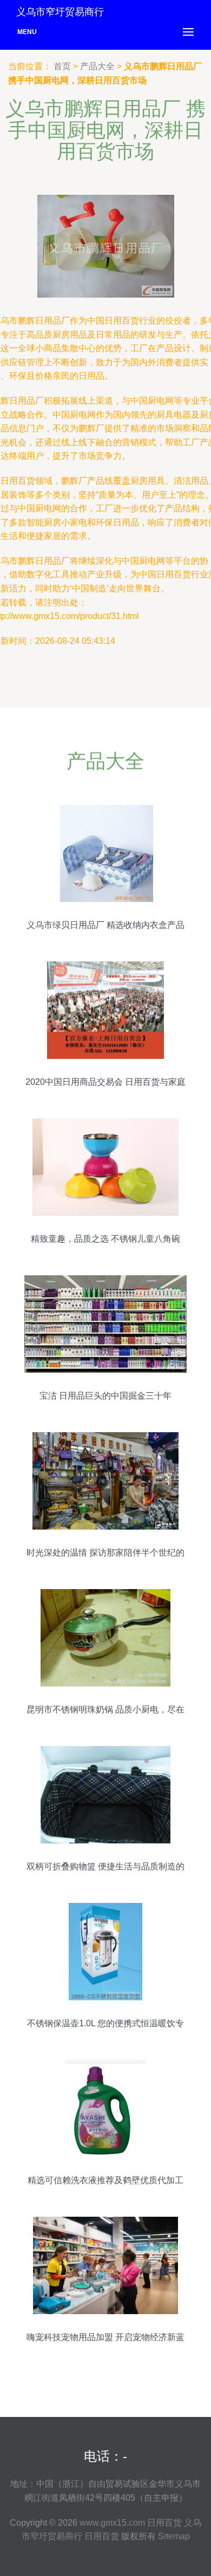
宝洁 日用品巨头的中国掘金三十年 (105, 1396)
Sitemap (174, 2536)
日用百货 (164, 2523)
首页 (62, 66)
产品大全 (97, 66)
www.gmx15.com (112, 2523)
